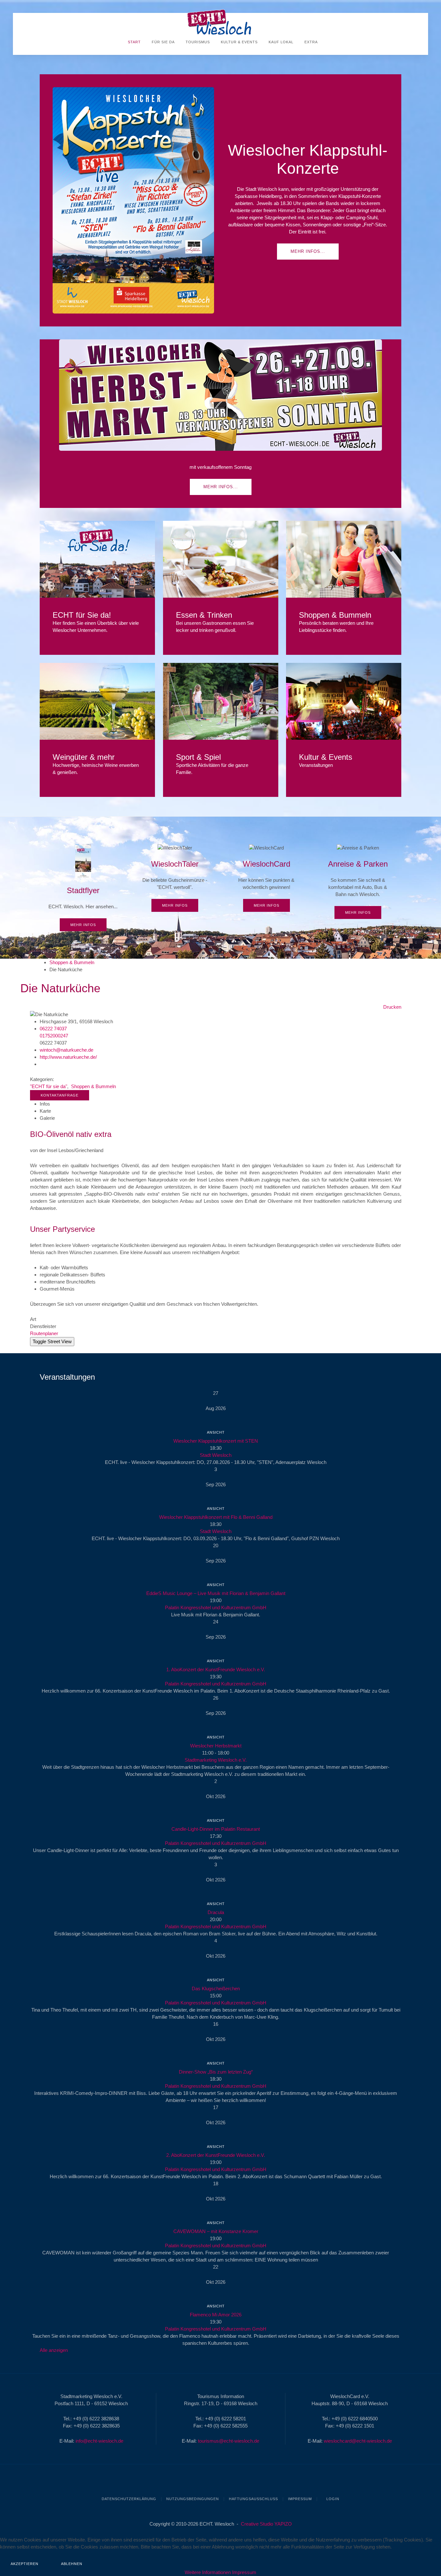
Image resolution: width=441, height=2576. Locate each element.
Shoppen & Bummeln (72, 962)
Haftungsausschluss (253, 2499)
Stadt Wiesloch (216, 1455)
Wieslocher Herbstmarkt (216, 1746)
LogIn (332, 2499)
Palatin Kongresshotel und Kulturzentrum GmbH (216, 1607)
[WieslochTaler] (175, 878)
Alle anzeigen (54, 2350)
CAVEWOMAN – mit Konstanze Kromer (216, 2231)
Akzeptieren (25, 2564)
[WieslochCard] (267, 878)
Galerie (47, 1118)
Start (134, 42)
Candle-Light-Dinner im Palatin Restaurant (216, 1829)
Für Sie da (163, 42)
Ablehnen (72, 2564)
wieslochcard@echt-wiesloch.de (358, 2441)
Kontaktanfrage (60, 1095)
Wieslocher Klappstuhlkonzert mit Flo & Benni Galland (216, 1517)
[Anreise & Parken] (358, 881)
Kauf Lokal (280, 42)
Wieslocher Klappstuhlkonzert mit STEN (216, 1441)
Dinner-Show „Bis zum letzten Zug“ (216, 2072)
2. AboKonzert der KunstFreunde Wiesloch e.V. (216, 2155)
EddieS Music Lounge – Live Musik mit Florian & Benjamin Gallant (216, 1593)
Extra (310, 42)
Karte (45, 1111)
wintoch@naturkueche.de (67, 1050)
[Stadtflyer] (83, 888)
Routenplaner (44, 1333)
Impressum (300, 2499)
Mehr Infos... (308, 251)
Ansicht (216, 1432)
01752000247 (54, 1036)
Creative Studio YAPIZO (266, 2524)
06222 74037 (53, 1029)
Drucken (392, 1007)
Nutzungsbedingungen (193, 2499)
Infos (45, 1104)
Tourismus (197, 42)
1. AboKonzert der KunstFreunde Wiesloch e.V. (216, 1669)
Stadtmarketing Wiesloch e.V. (216, 1760)
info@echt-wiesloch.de (99, 2441)
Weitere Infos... (97, 559)
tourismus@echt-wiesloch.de (229, 2441)
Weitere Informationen (208, 2572)
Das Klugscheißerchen (216, 1989)
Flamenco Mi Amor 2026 (216, 2315)
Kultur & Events (239, 42)
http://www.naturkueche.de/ (68, 1057)
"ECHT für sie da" (49, 1086)
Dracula (216, 1912)
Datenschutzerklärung (129, 2499)
